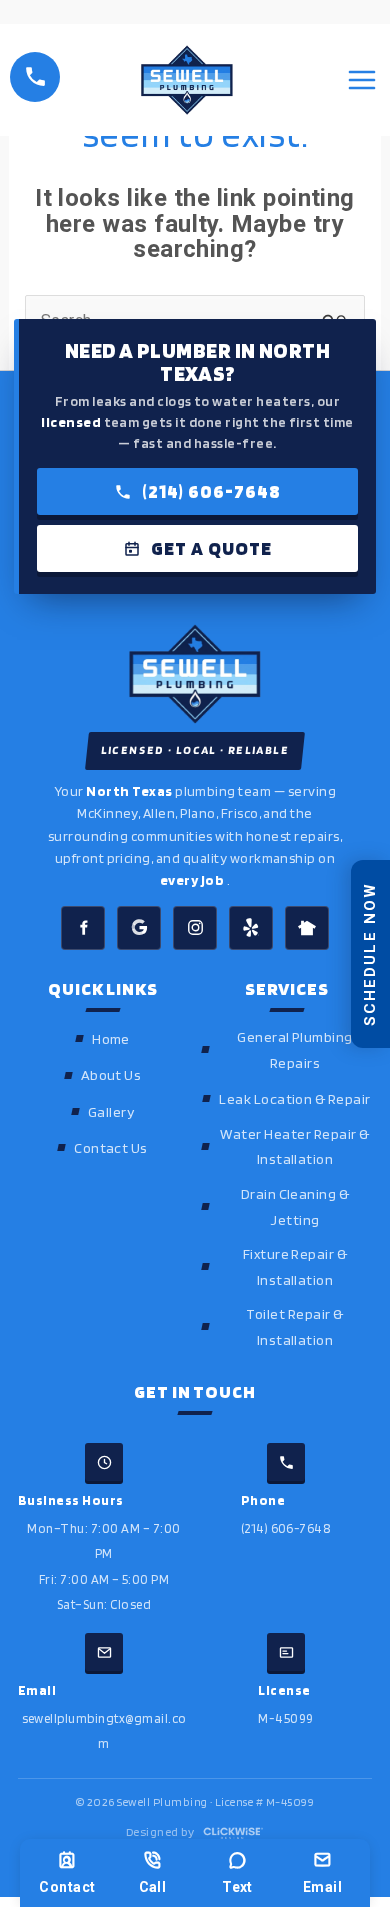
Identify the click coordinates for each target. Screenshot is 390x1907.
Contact (67, 1887)
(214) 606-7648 (211, 491)
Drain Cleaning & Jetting (295, 1206)
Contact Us (111, 1147)
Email (322, 1887)
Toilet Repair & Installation (294, 1326)
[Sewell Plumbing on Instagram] (195, 928)
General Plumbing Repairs (295, 1049)
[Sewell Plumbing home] (195, 674)
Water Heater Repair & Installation (294, 1146)
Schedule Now (370, 953)
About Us (111, 1074)
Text (237, 1887)
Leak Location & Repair (295, 1098)
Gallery (111, 1111)
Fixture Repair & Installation (295, 1266)
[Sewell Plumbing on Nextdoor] (307, 928)
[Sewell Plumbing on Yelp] (251, 928)
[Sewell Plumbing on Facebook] (83, 928)
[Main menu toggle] (362, 80)
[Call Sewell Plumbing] (35, 77)
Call (153, 1887)
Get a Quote (211, 548)
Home (111, 1038)
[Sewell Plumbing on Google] (139, 928)
